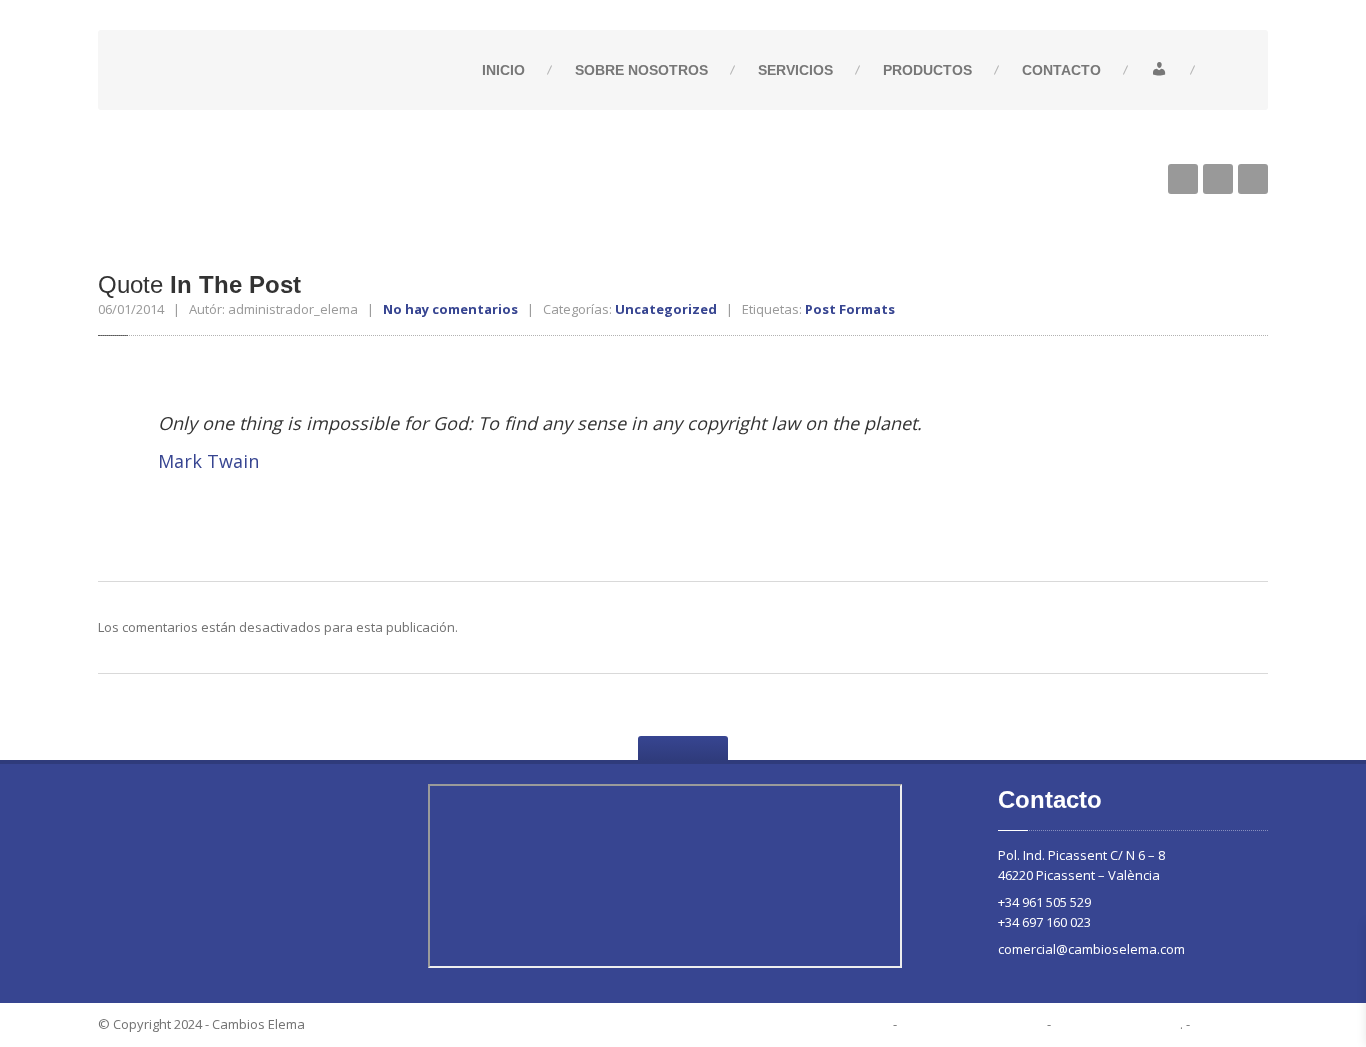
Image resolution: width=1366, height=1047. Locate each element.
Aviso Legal (1230, 1024)
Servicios (795, 70)
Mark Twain (208, 461)
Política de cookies (1117, 1024)
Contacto (1061, 70)
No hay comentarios (450, 309)
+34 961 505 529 (1044, 902)
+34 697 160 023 (1044, 922)
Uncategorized (666, 309)
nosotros (641, 70)
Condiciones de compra (811, 1024)
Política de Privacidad (972, 1024)
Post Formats (850, 309)
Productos (927, 70)
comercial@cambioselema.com (1091, 949)
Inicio (503, 70)
